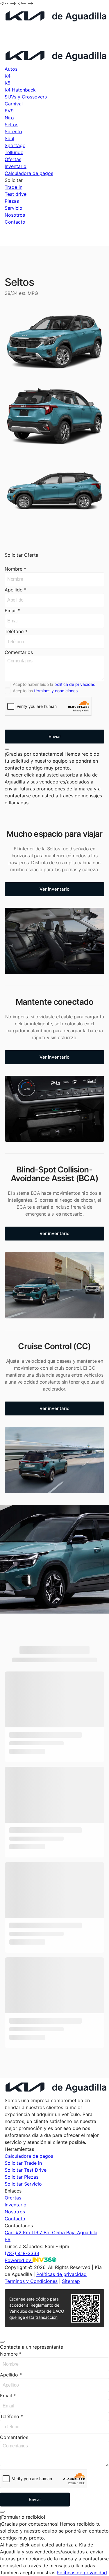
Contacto (15, 222)
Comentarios (19, 652)
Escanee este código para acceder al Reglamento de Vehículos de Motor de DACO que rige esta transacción (37, 2308)
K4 (8, 76)
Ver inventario (54, 889)
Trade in (14, 187)
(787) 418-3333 (22, 43)
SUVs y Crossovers (26, 97)
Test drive (16, 194)
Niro (9, 118)
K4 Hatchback (20, 90)
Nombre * (15, 569)
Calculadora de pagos (29, 173)
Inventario (16, 166)
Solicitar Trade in (23, 2163)
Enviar (55, 736)
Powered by (19, 2260)
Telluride (14, 152)
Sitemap (71, 2281)
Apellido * (16, 590)
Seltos (11, 125)
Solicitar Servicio (23, 2184)
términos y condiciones (56, 691)
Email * (12, 611)
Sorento (13, 131)
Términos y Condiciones (31, 2281)
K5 (8, 83)
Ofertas (13, 159)
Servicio (14, 208)
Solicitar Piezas (22, 2177)
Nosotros (15, 215)
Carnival (14, 104)
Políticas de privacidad (61, 2274)
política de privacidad (75, 684)
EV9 (9, 111)
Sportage (15, 145)
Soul (9, 138)
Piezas (12, 201)
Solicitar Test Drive (26, 2170)
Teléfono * (16, 631)
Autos (11, 69)
